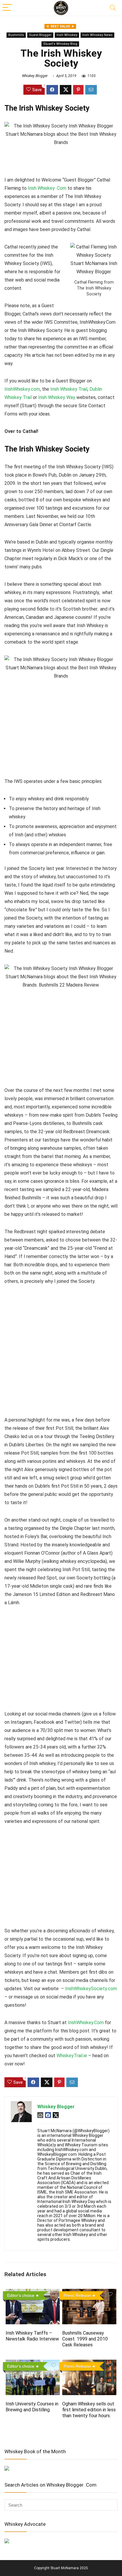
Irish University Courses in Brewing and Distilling (32, 2407)
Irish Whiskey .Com (47, 188)
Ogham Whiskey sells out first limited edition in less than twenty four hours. (89, 2410)
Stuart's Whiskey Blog (60, 44)
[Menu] (7, 8)
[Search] (113, 8)
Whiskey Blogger (35, 76)
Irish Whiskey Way (57, 397)
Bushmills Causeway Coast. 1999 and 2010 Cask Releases (85, 2339)
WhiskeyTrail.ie (72, 2056)
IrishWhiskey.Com (86, 2023)
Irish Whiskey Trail (69, 389)
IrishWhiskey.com (22, 389)
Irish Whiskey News (97, 35)
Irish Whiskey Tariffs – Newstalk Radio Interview (32, 2336)
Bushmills (16, 35)
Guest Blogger (40, 35)
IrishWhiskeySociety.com (91, 1989)
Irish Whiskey (67, 35)
